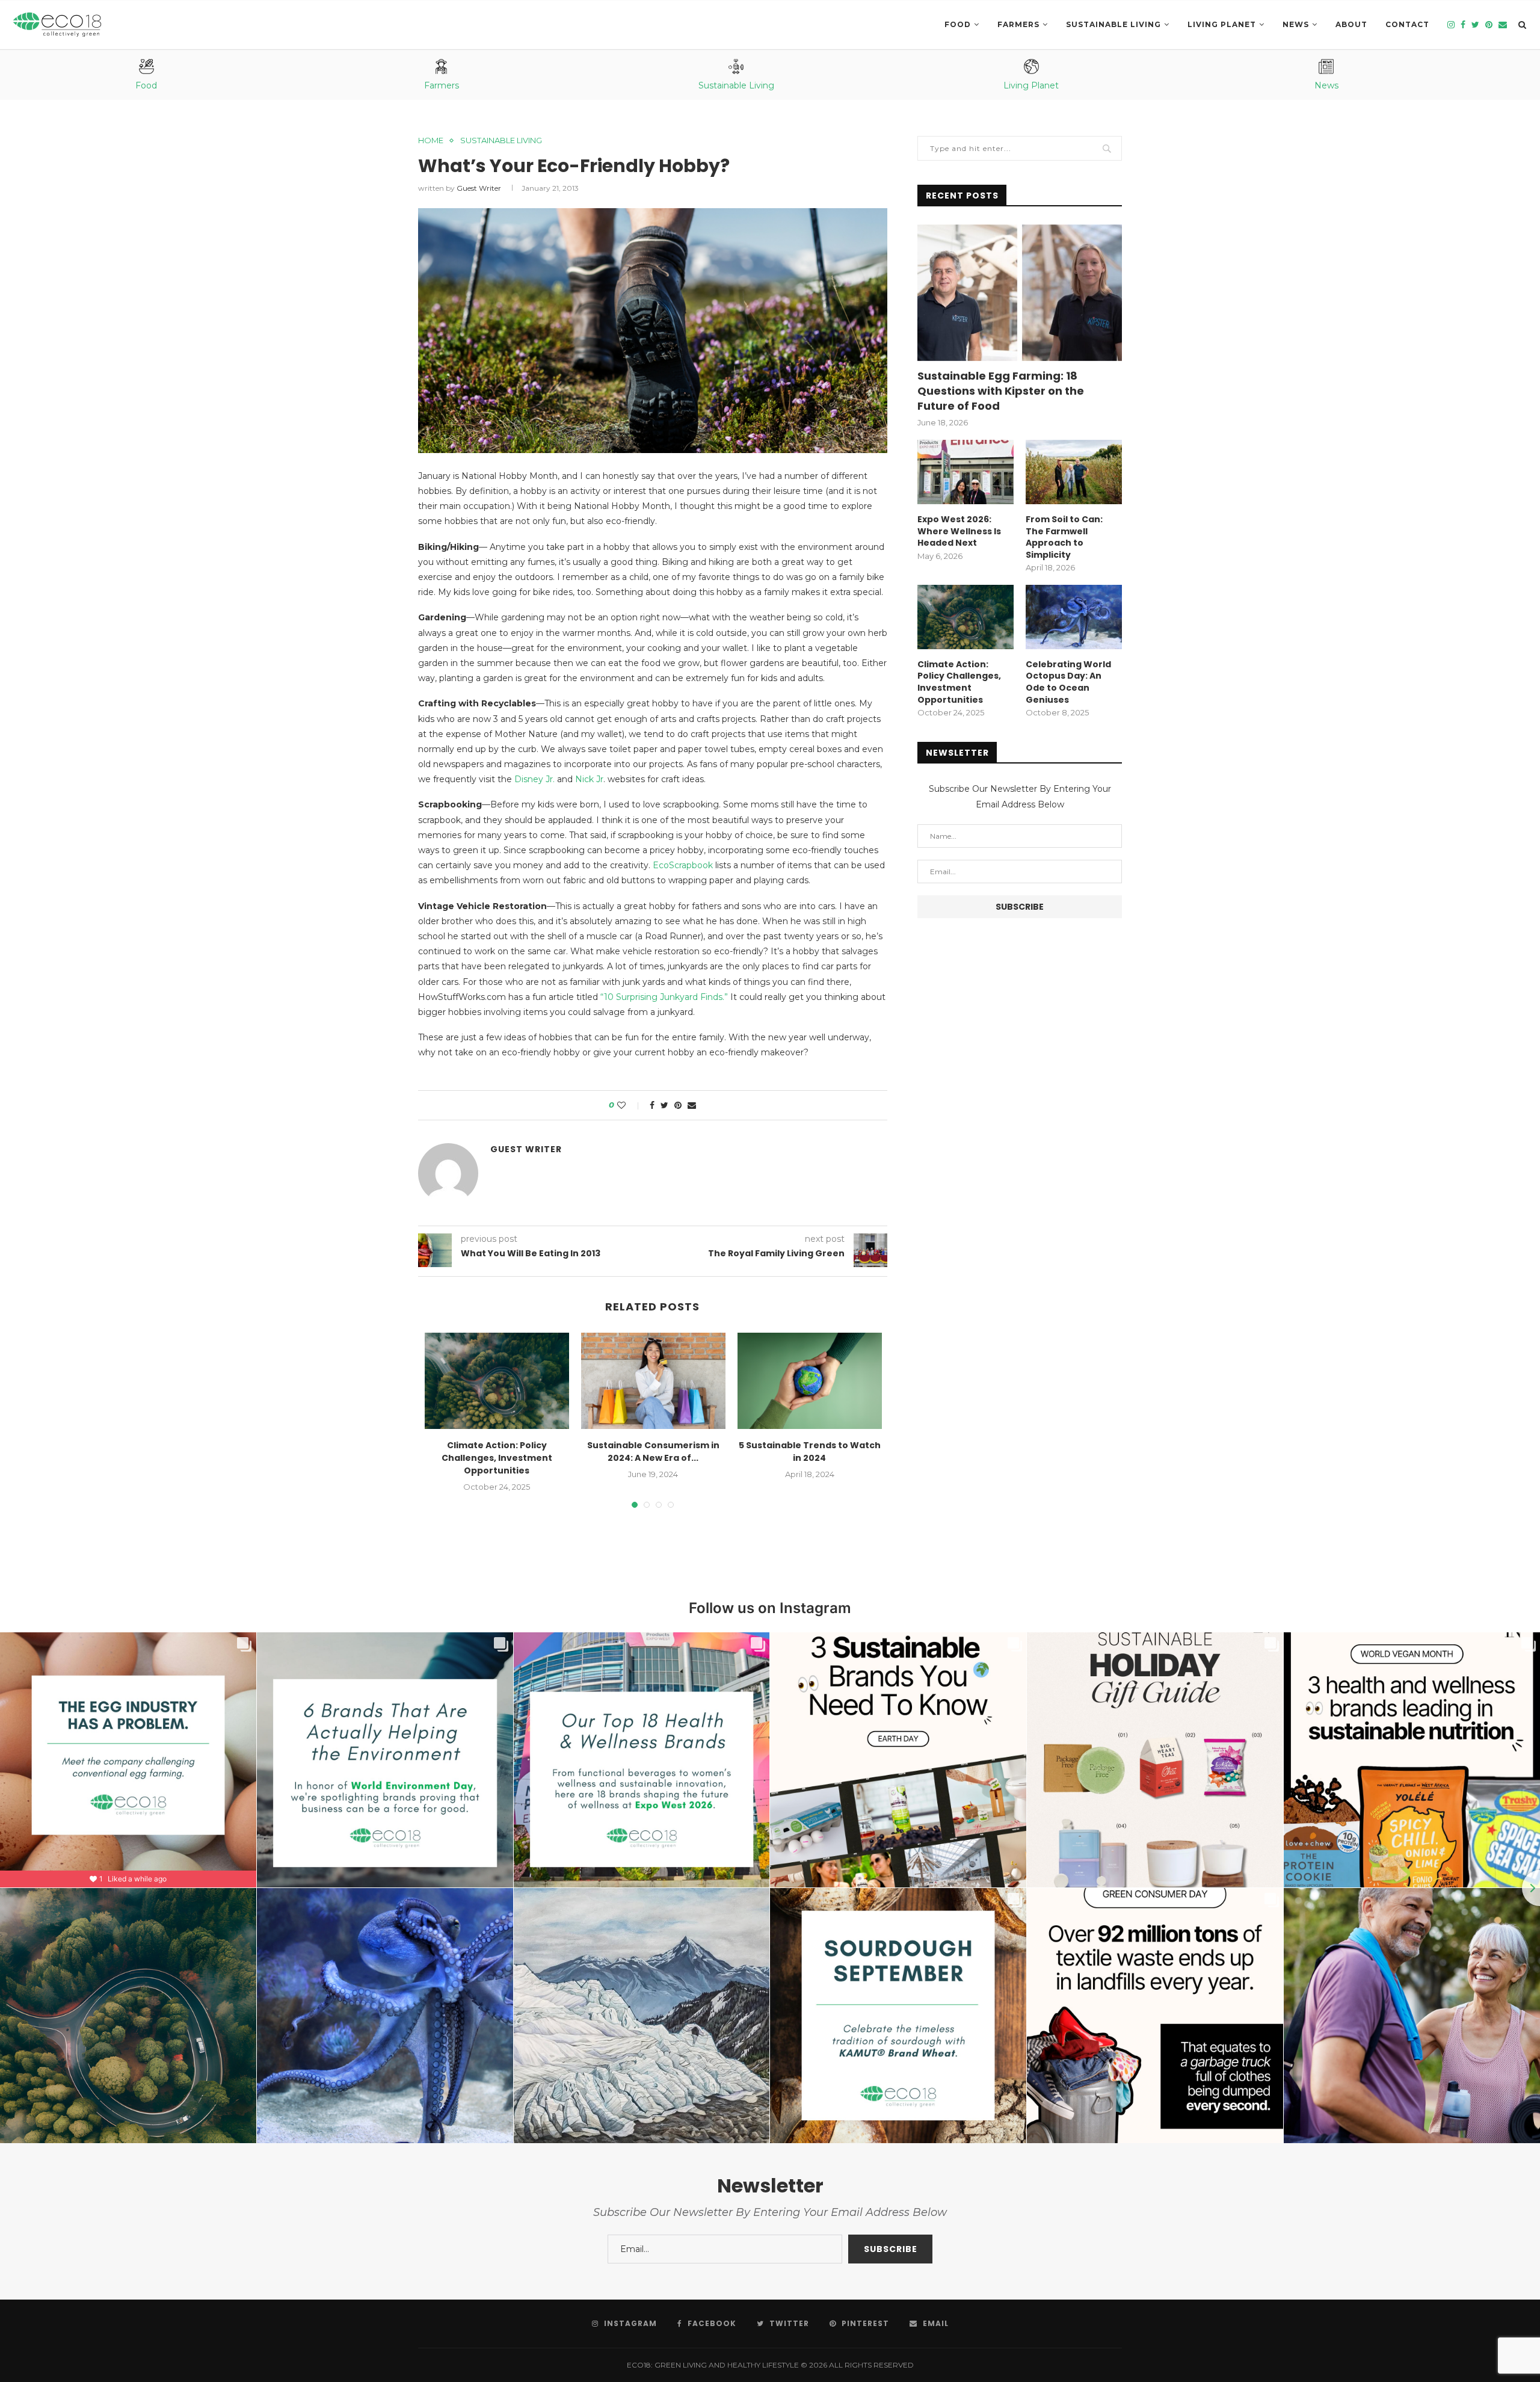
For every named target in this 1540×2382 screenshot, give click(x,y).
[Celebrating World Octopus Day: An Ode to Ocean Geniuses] (1074, 617)
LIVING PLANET (1222, 24)
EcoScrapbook (683, 865)
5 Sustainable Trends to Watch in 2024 (810, 1452)
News (1296, 24)
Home (431, 140)
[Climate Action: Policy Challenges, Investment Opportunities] (497, 1381)
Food (958, 24)
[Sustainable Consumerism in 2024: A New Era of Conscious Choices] (653, 1381)
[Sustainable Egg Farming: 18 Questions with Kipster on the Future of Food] (1020, 293)
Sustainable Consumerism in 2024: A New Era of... (653, 1452)
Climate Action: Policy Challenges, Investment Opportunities (497, 1458)
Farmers (1018, 24)
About (1351, 24)
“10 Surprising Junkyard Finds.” (664, 997)
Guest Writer (479, 188)
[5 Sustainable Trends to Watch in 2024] (810, 1381)
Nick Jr (589, 779)
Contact (1407, 24)
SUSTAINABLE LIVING (1113, 24)
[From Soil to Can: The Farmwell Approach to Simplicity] (1074, 472)
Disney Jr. (534, 779)
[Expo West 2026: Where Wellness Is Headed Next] (966, 472)
